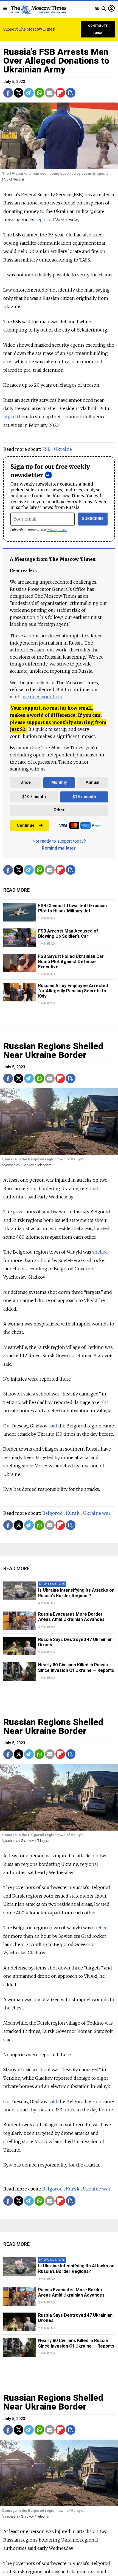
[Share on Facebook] (8, 93)
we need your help (42, 697)
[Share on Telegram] (29, 93)
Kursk (73, 1513)
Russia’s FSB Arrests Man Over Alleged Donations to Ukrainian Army (56, 61)
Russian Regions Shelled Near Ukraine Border (53, 1050)
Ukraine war (97, 1513)
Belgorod (52, 1513)
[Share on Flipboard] (60, 93)
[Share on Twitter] (19, 93)
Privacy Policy (57, 530)
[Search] (104, 9)
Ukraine (63, 449)
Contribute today (98, 29)
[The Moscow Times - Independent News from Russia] (38, 9)
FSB (46, 449)
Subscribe (93, 519)
